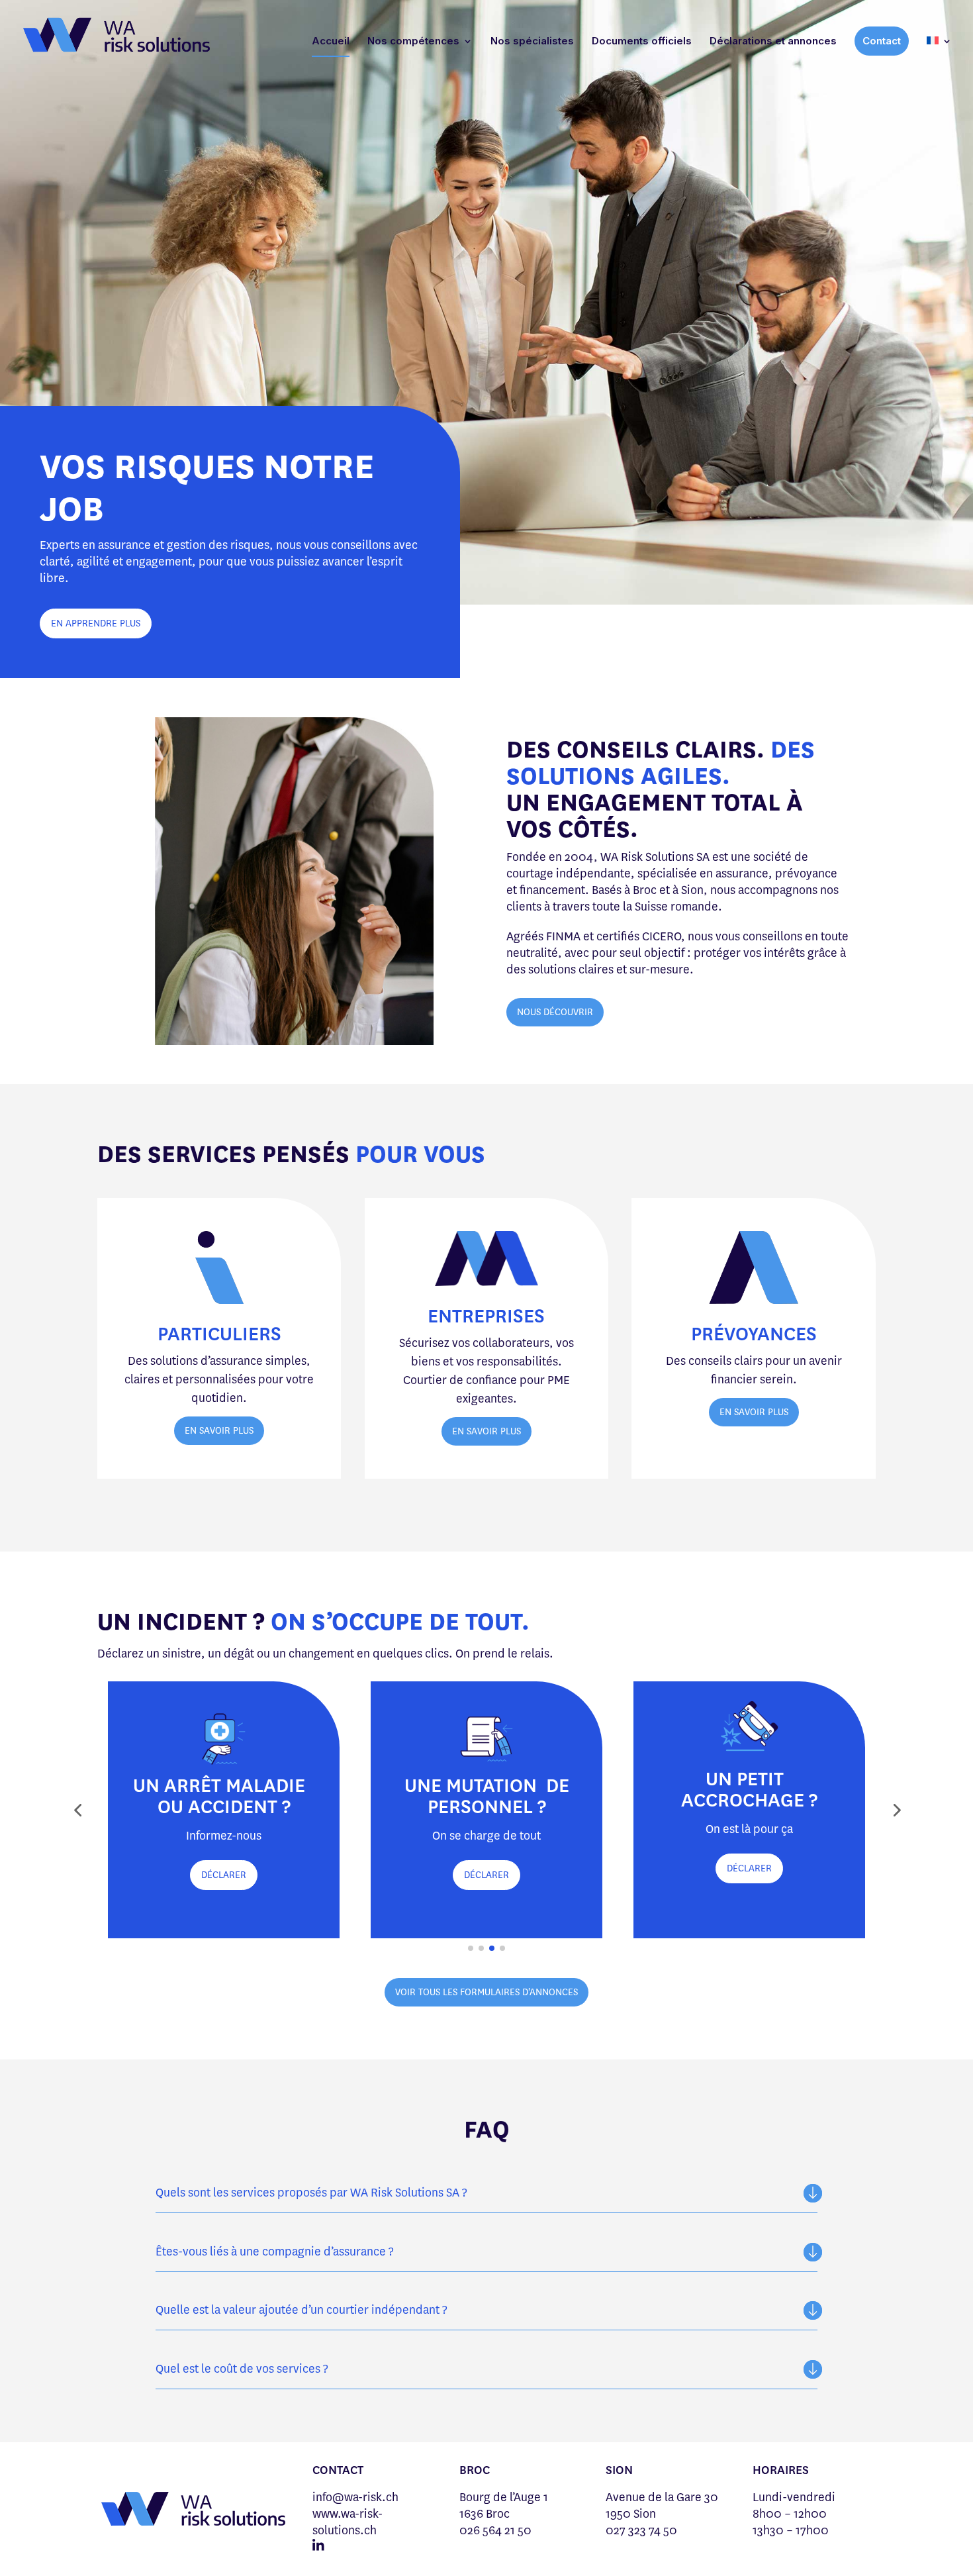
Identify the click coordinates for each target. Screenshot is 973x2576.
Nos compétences (413, 42)
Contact (882, 41)
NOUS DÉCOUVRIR (555, 1012)
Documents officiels (642, 42)
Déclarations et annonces (773, 42)
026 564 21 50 (495, 2530)
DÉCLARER (224, 1875)
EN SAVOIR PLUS (219, 1431)
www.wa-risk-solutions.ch (347, 2522)
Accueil (331, 42)
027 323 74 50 (641, 2530)
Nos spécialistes (532, 42)
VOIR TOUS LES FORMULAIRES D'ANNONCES (486, 1992)
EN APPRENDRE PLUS (96, 623)
